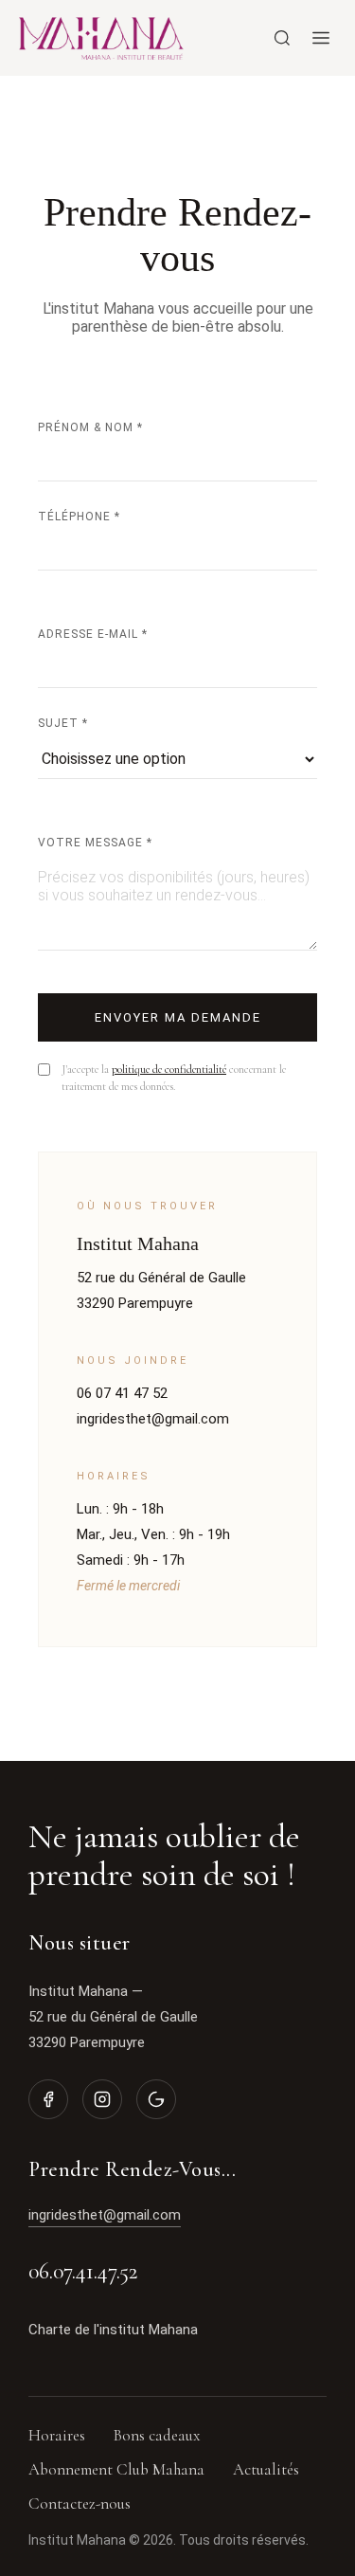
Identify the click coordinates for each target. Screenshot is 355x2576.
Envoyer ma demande (178, 1017)
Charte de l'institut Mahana (113, 2330)
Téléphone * (79, 517)
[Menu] (321, 38)
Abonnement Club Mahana (116, 2469)
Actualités (266, 2469)
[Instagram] (102, 2099)
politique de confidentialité (169, 1069)
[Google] (156, 2099)
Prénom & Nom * (90, 427)
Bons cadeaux (157, 2435)
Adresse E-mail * (93, 634)
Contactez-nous (80, 2503)
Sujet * (63, 723)
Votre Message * (95, 843)
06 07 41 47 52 (122, 1393)
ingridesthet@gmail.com (153, 1419)
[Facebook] (48, 2099)
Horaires (57, 2435)
